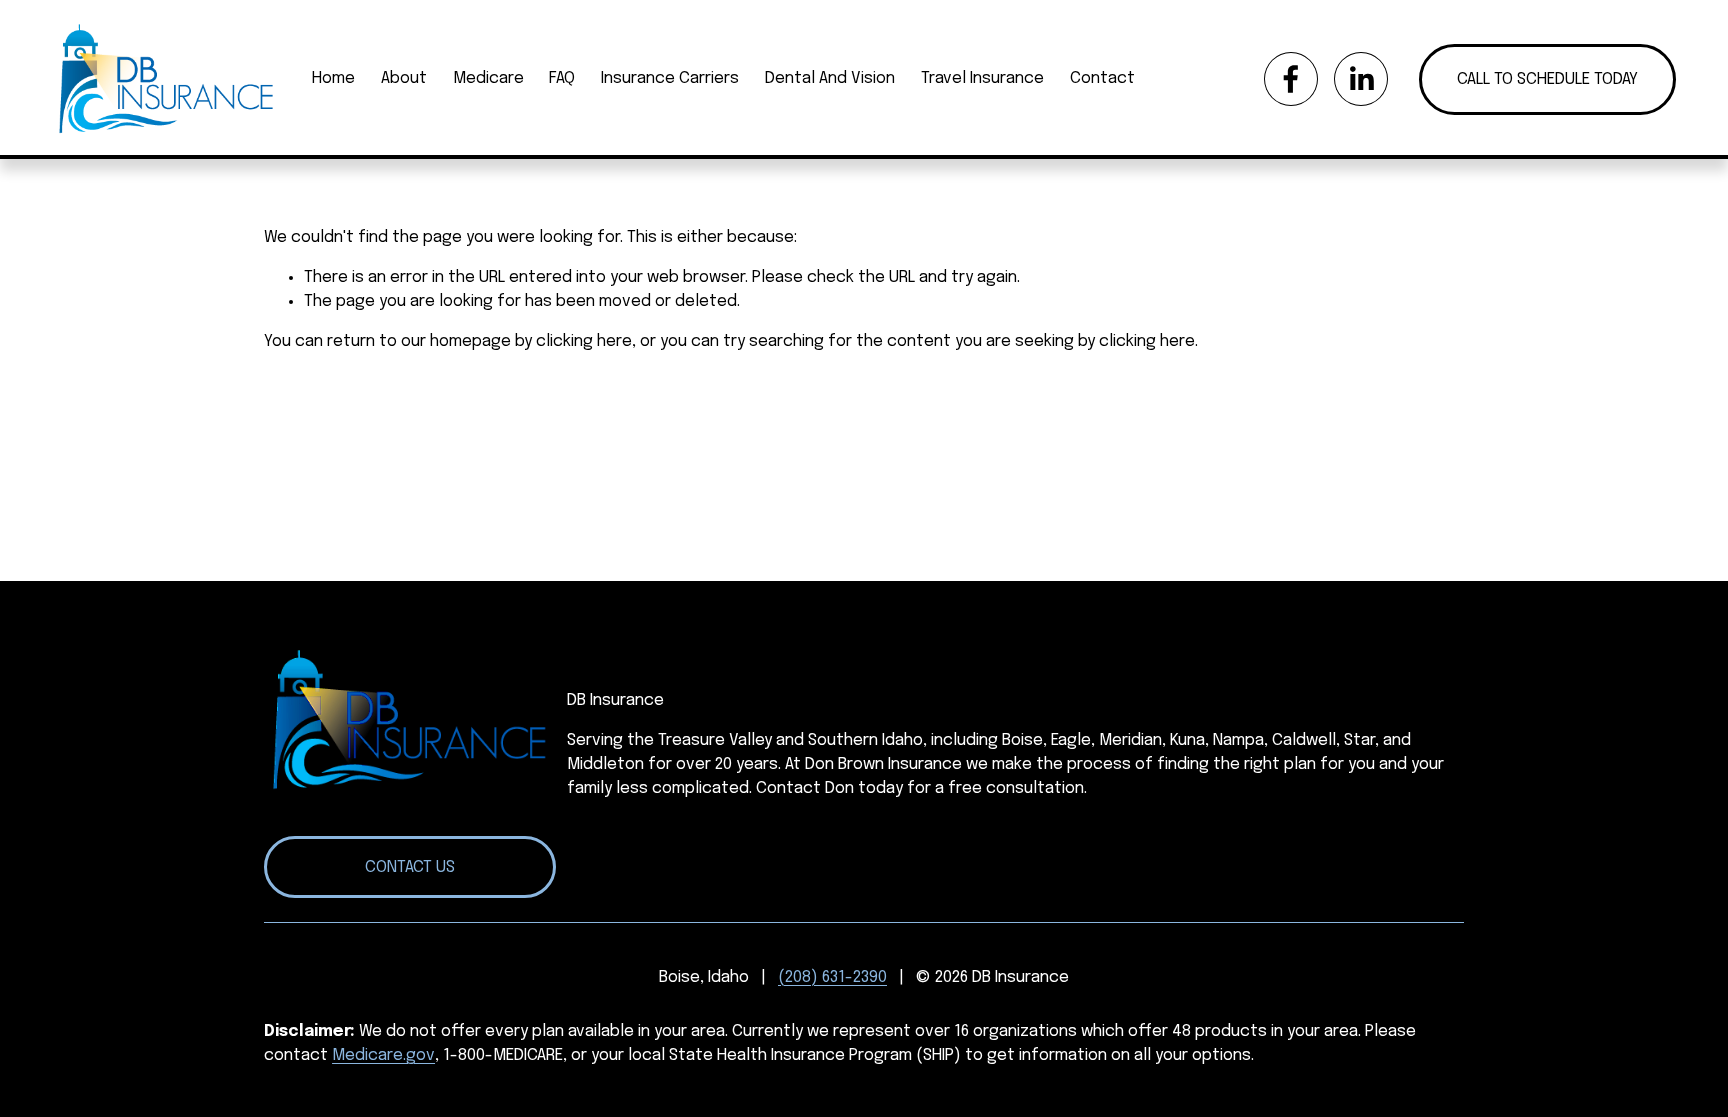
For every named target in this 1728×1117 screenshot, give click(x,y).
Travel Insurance (982, 78)
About (404, 78)
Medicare (488, 78)
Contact (1102, 78)
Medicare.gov (383, 1055)
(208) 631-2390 (832, 977)
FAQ (562, 78)
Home (333, 78)
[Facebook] (1291, 79)
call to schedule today (1547, 79)
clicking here (584, 341)
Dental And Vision (830, 78)
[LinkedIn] (1361, 79)
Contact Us (410, 867)
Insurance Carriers (670, 78)
